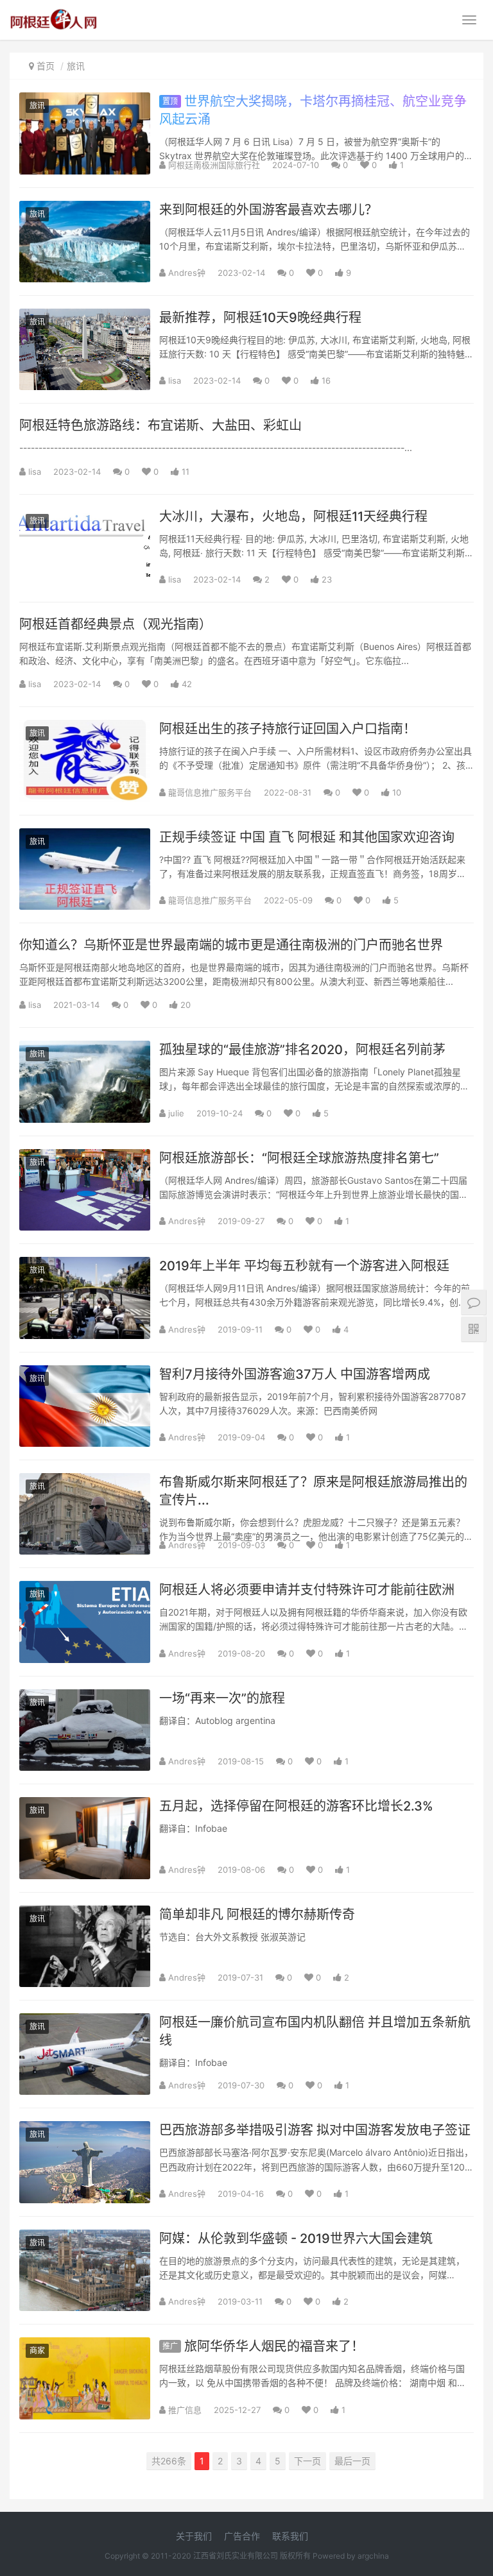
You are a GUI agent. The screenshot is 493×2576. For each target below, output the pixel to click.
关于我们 (194, 2536)
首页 (46, 66)
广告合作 (242, 2536)
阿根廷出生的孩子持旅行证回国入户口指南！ (288, 729)
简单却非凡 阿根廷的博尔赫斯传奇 (257, 1915)
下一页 (307, 2461)
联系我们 (290, 2536)
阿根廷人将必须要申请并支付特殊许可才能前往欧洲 (307, 1590)
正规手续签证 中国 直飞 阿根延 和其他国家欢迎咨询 (307, 837)
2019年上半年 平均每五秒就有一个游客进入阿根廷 (304, 1266)
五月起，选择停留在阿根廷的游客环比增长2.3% (296, 1806)
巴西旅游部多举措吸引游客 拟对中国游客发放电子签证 (315, 2130)
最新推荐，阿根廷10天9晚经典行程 (260, 318)
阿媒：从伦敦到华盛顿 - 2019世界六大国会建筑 (296, 2239)
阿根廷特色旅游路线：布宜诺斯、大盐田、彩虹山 (160, 425)
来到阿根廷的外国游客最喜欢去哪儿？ (268, 210)
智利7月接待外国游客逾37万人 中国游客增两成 (295, 1374)
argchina (373, 2556)
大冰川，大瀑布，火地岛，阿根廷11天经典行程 (293, 516)
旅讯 (76, 66)
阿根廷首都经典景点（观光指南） (116, 624)
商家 (37, 2350)
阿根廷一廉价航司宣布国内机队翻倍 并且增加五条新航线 (315, 2031)
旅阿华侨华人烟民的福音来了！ (263, 2346)
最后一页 (352, 2461)
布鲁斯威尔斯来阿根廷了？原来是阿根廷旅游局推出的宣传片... (313, 1491)
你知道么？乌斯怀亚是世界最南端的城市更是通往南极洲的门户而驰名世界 (231, 945)
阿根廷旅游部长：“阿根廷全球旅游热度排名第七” (299, 1158)
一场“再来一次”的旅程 (222, 1698)
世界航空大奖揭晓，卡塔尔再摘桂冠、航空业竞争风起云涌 (313, 110)
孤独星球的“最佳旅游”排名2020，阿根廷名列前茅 (302, 1050)
